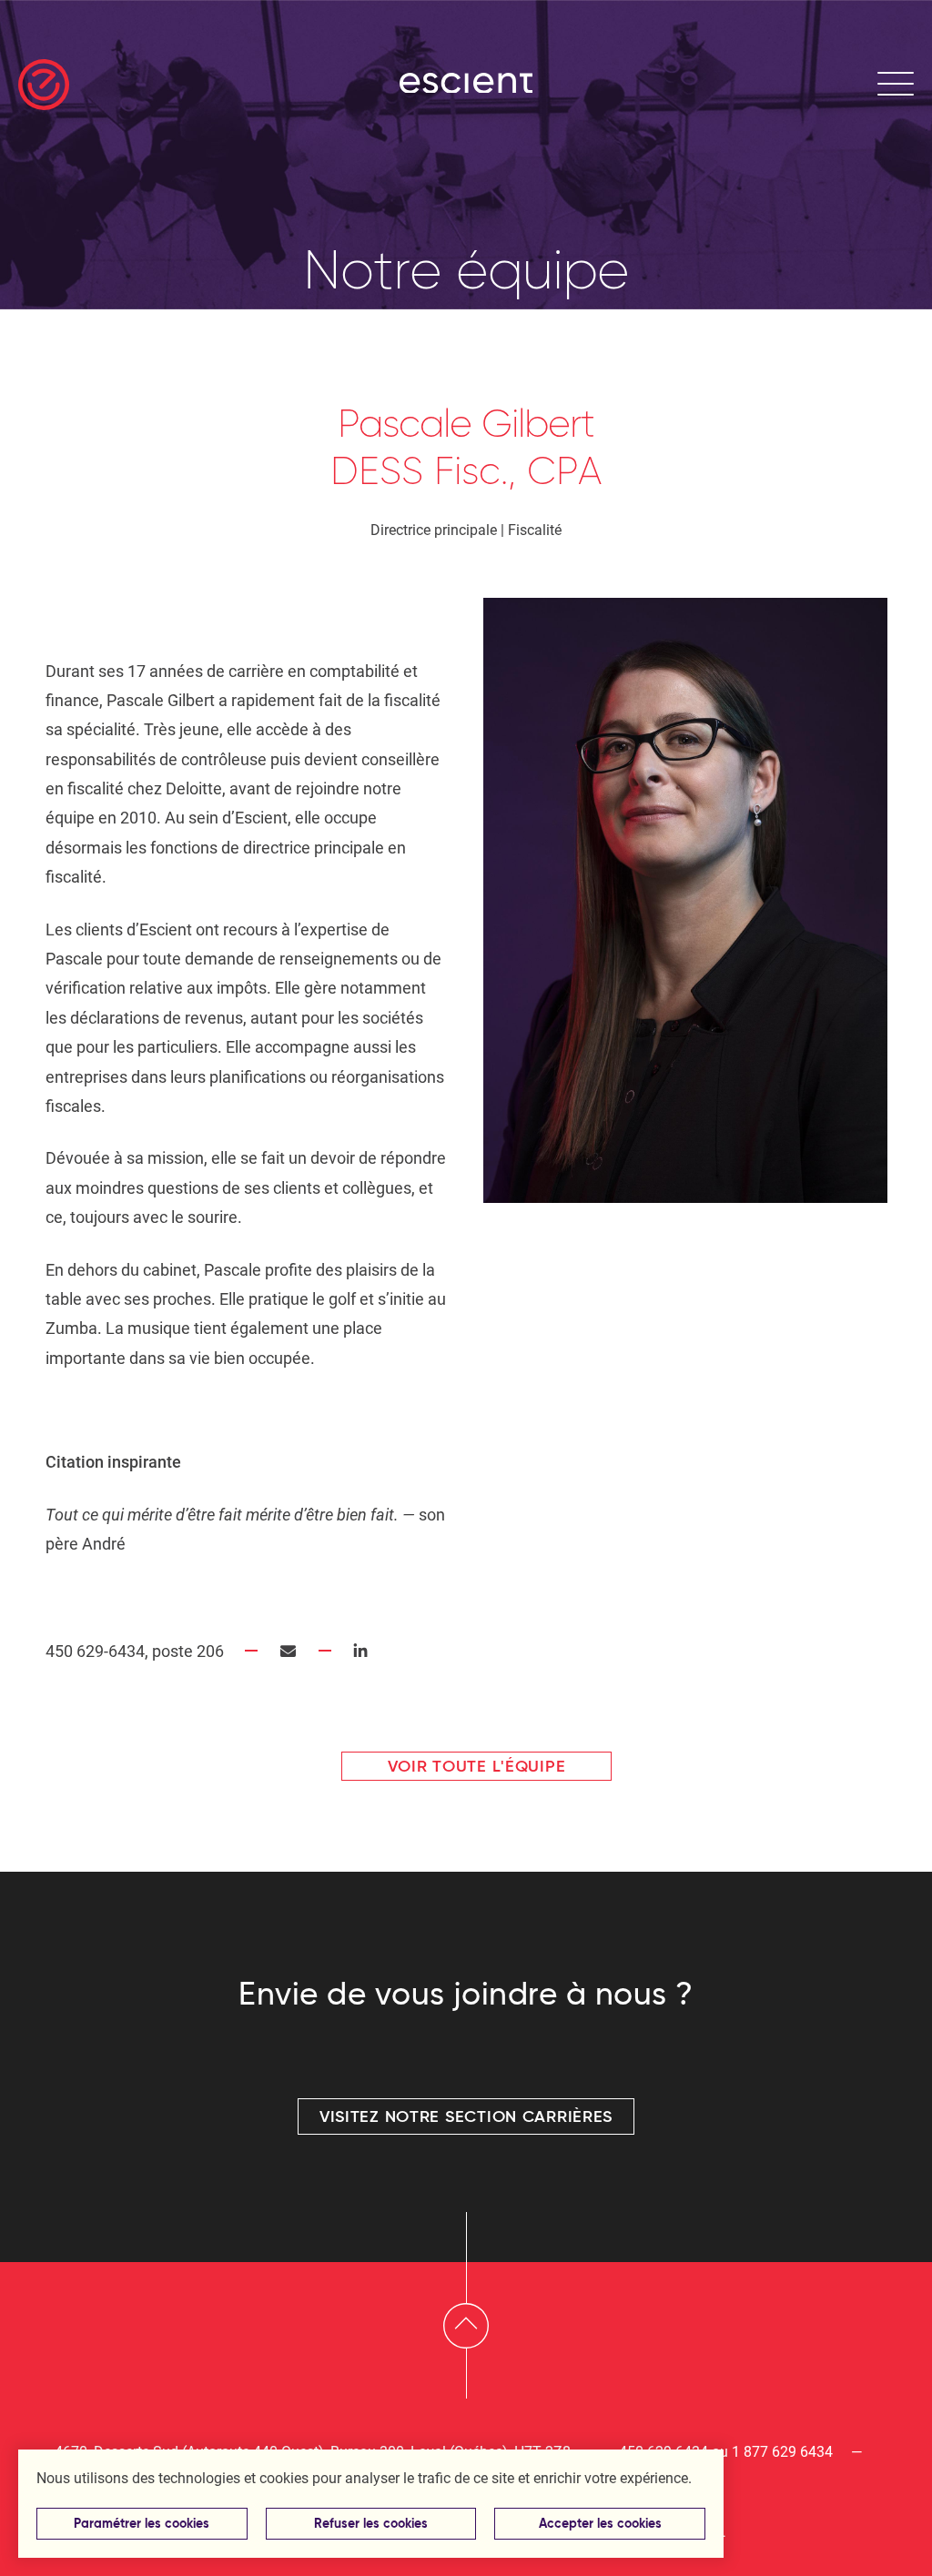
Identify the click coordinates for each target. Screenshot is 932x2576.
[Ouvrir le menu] (896, 85)
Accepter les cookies (600, 2524)
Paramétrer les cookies (142, 2524)
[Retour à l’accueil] (44, 85)
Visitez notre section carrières (466, 2116)
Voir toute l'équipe (477, 1766)
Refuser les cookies (371, 2524)
